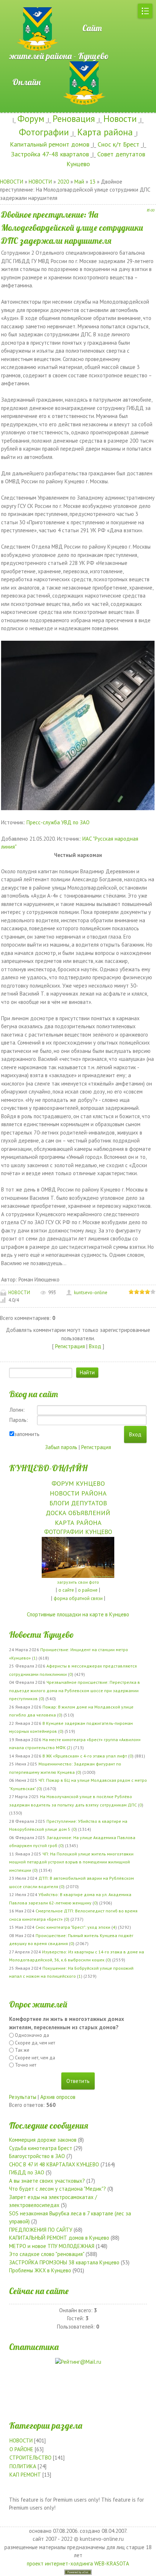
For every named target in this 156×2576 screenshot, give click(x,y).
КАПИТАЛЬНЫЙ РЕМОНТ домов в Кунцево (59, 2238)
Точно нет (26, 2065)
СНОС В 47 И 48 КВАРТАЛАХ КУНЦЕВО (54, 2164)
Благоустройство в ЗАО (37, 2156)
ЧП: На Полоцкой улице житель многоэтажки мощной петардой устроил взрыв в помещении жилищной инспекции (71, 1862)
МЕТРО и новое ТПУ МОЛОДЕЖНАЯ (52, 2246)
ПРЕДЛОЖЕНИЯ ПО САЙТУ (41, 2230)
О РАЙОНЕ (21, 2449)
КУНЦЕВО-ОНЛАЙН (48, 1468)
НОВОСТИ (12, 182)
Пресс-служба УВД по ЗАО (58, 822)
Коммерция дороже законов (43, 2140)
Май (79, 182)
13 (93, 182)
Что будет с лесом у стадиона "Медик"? (58, 2189)
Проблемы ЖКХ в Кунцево (40, 2270)
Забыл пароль (61, 1447)
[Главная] (25, 4)
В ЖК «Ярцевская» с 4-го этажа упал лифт (85, 1756)
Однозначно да (32, 2035)
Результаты (23, 2097)
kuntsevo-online (91, 1293)
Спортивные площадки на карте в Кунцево (78, 1614)
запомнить (27, 1434)
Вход (95, 1346)
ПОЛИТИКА (23, 2466)
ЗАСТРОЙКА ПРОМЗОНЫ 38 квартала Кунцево (64, 2262)
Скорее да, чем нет (35, 2043)
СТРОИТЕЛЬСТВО (30, 2458)
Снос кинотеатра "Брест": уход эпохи (73, 1927)
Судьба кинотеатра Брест (41, 2148)
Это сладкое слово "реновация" (47, 2254)
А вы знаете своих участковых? (47, 2181)
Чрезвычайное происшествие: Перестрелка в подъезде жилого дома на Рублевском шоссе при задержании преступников (75, 1690)
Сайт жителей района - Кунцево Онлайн (59, 55)
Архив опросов (58, 2097)
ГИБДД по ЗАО (27, 2172)
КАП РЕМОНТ (25, 2475)
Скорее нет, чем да (35, 2058)
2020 (63, 182)
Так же (22, 2050)
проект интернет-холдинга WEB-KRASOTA (78, 2563)
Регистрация (70, 1346)
